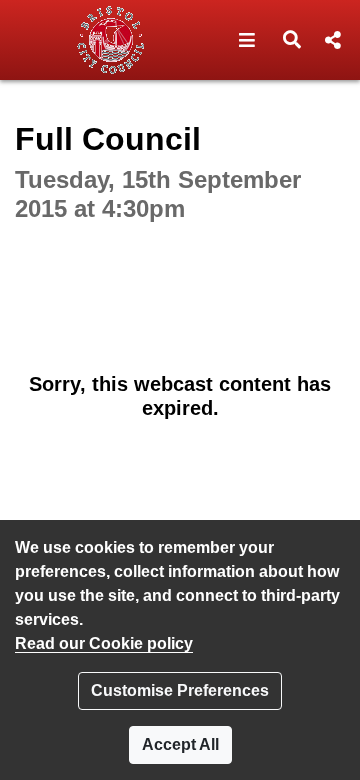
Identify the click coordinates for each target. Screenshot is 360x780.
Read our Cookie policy (104, 643)
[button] (247, 40)
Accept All (180, 744)
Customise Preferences (180, 690)
